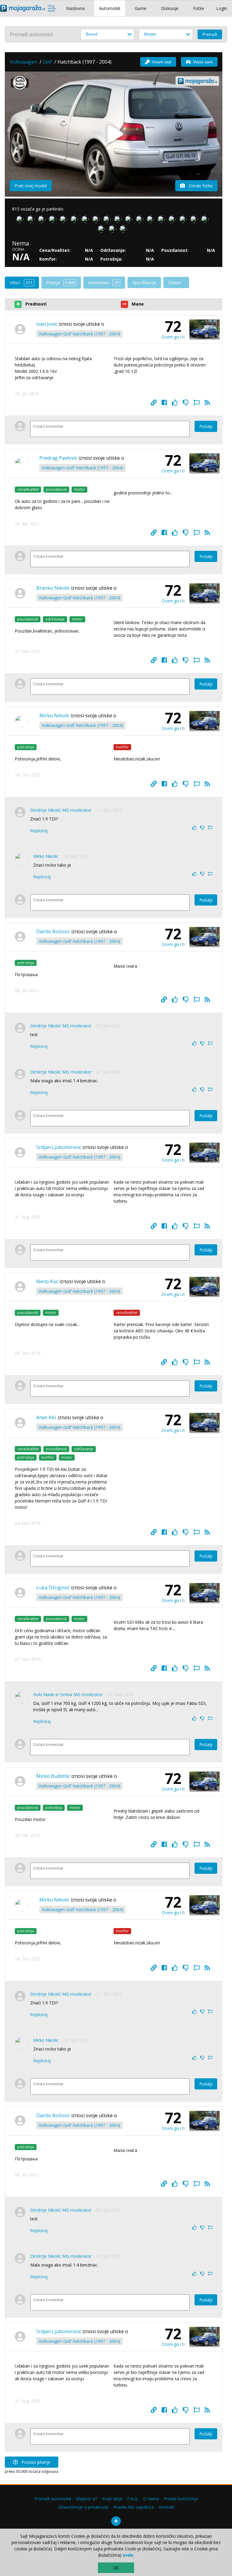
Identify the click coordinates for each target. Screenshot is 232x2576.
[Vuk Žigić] (32, 220)
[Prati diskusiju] (207, 403)
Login (222, 8)
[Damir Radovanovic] (173, 220)
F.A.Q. (133, 2499)
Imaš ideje (112, 2499)
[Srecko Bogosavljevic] (86, 220)
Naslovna (75, 8)
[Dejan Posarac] (119, 220)
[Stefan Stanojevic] (130, 220)
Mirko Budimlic (53, 1776)
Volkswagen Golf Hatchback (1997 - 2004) (79, 334)
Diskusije (170, 8)
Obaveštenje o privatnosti (83, 2507)
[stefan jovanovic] (54, 220)
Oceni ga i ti (173, 337)
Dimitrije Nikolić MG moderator (61, 810)
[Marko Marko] (141, 220)
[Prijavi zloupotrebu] (197, 403)
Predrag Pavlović (58, 458)
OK (116, 2568)
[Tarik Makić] (163, 220)
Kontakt (167, 2507)
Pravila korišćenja (181, 2499)
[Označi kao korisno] (175, 403)
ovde (128, 2555)
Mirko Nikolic (54, 715)
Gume (141, 8)
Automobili (110, 8)
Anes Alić (46, 1417)
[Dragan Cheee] (152, 220)
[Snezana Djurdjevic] (195, 220)
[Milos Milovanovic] (43, 220)
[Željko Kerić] (21, 220)
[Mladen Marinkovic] (206, 220)
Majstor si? (87, 2499)
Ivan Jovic (47, 324)
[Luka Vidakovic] (65, 220)
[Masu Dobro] (103, 230)
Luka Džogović (53, 1588)
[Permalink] (154, 403)
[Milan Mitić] (184, 220)
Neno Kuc (47, 1281)
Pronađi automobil (53, 2499)
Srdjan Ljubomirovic (59, 1147)
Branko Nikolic (53, 588)
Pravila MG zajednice (134, 2507)
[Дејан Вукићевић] (76, 220)
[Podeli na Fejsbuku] (164, 403)
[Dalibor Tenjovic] (114, 230)
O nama (151, 2499)
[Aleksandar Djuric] (108, 220)
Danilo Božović (53, 931)
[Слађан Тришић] (124, 230)
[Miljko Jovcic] (97, 220)
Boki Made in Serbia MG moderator (68, 1694)
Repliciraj (39, 831)
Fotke (199, 8)
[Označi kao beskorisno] (186, 403)
